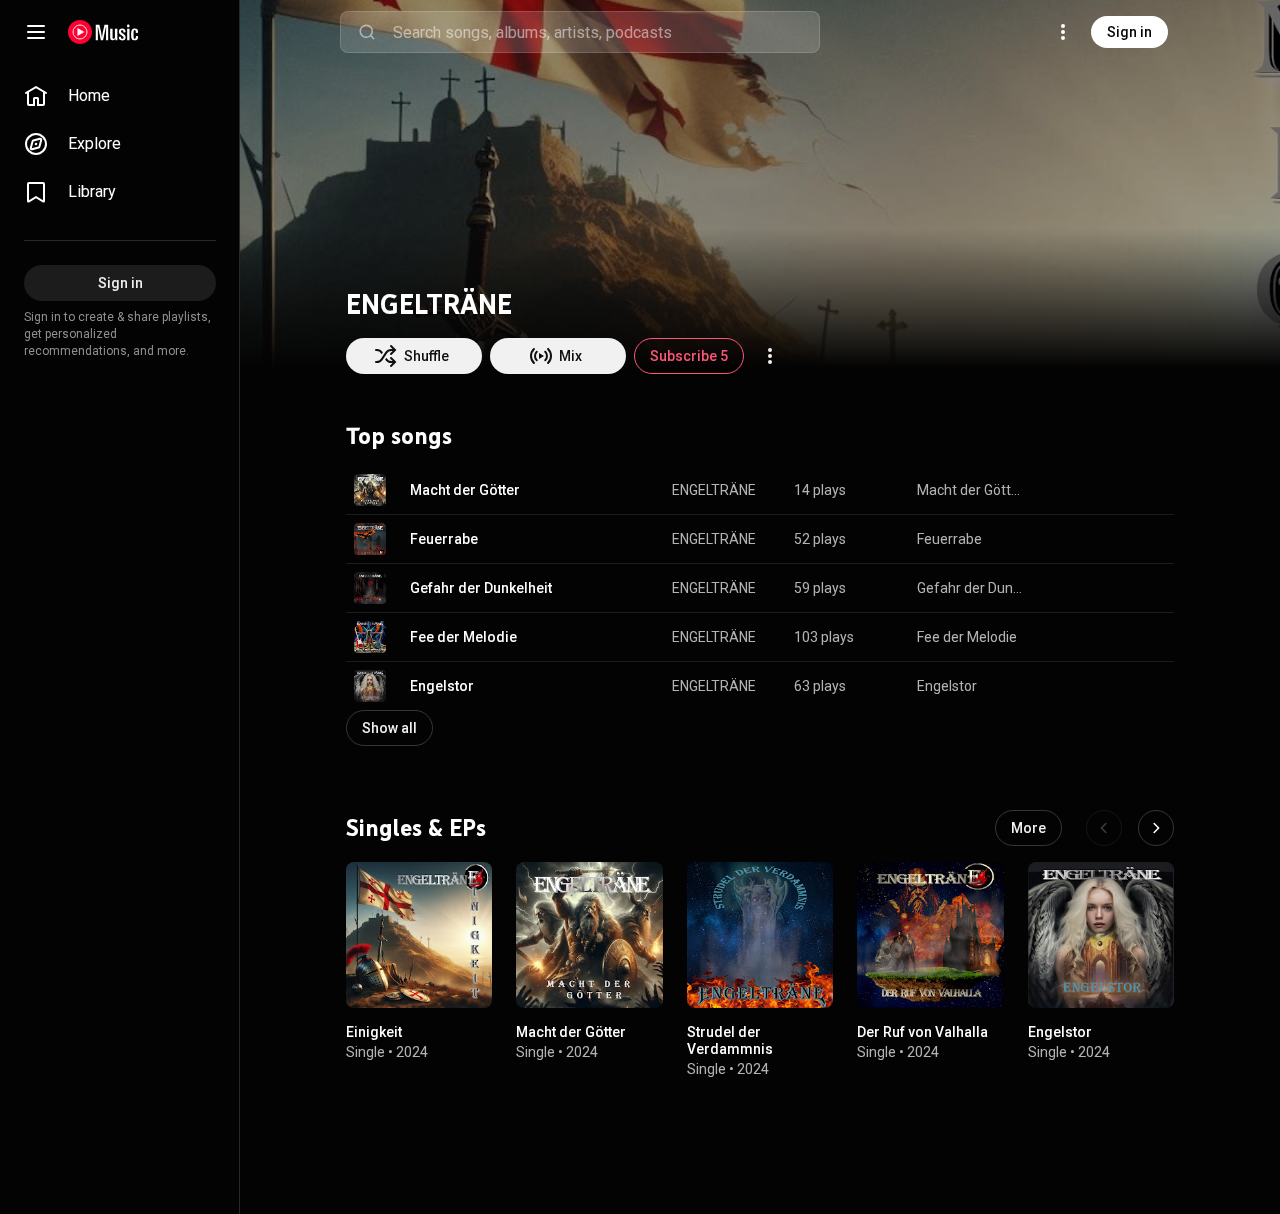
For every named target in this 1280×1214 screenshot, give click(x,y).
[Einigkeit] (419, 935)
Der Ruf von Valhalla (922, 1033)
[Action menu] (770, 356)
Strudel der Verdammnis (730, 1041)
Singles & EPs (416, 828)
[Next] (1156, 828)
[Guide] (36, 32)
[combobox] (606, 32)
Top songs (399, 436)
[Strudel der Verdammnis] (760, 935)
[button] (370, 490)
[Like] (1058, 490)
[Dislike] (1096, 490)
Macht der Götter (465, 490)
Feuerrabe (444, 539)
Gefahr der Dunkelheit (481, 588)
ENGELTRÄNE (714, 490)
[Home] (103, 32)
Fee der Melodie (463, 637)
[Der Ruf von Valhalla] (930, 935)
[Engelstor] (1101, 935)
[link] (120, 96)
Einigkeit (374, 1033)
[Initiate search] (367, 32)
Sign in (1129, 32)
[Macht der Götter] (589, 935)
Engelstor (442, 686)
